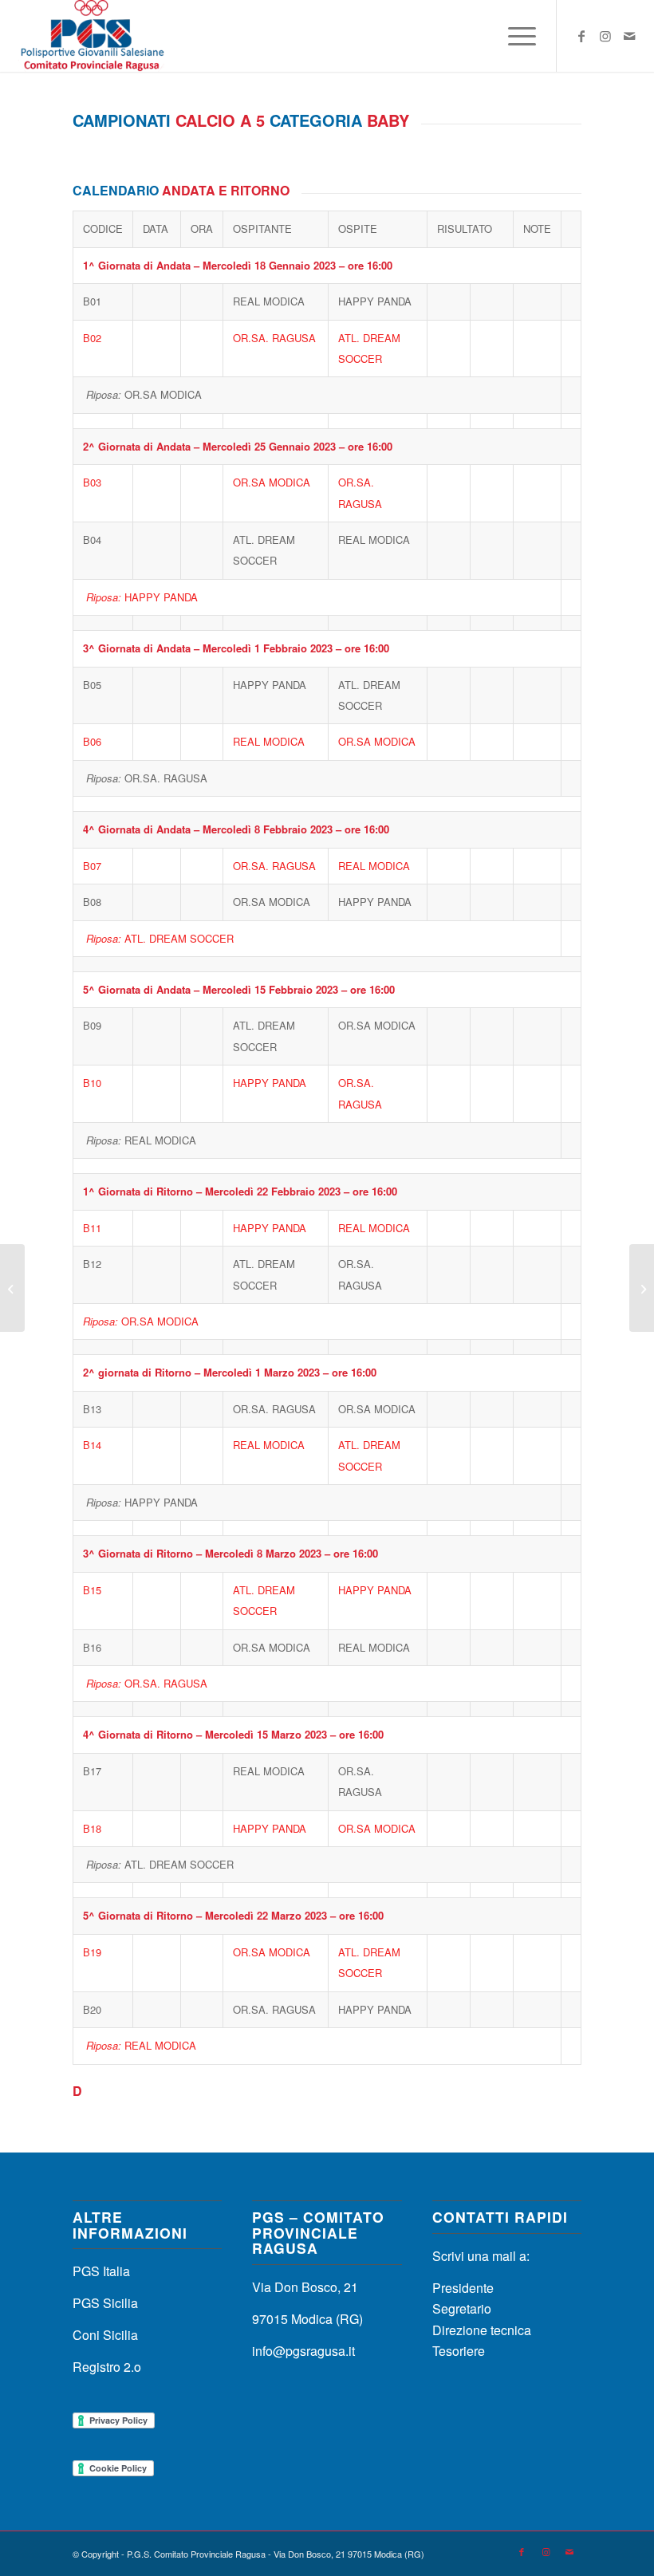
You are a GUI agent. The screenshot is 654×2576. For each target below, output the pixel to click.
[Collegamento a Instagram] (605, 36)
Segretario (462, 2308)
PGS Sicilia (105, 2303)
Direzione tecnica (482, 2330)
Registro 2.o (107, 2367)
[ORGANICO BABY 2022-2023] (642, 1288)
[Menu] (514, 36)
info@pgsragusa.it (303, 2351)
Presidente (463, 2288)
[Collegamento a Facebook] (581, 36)
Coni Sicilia (105, 2335)
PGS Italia (101, 2271)
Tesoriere (459, 2351)
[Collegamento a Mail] (629, 36)
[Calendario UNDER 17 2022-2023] (12, 1288)
